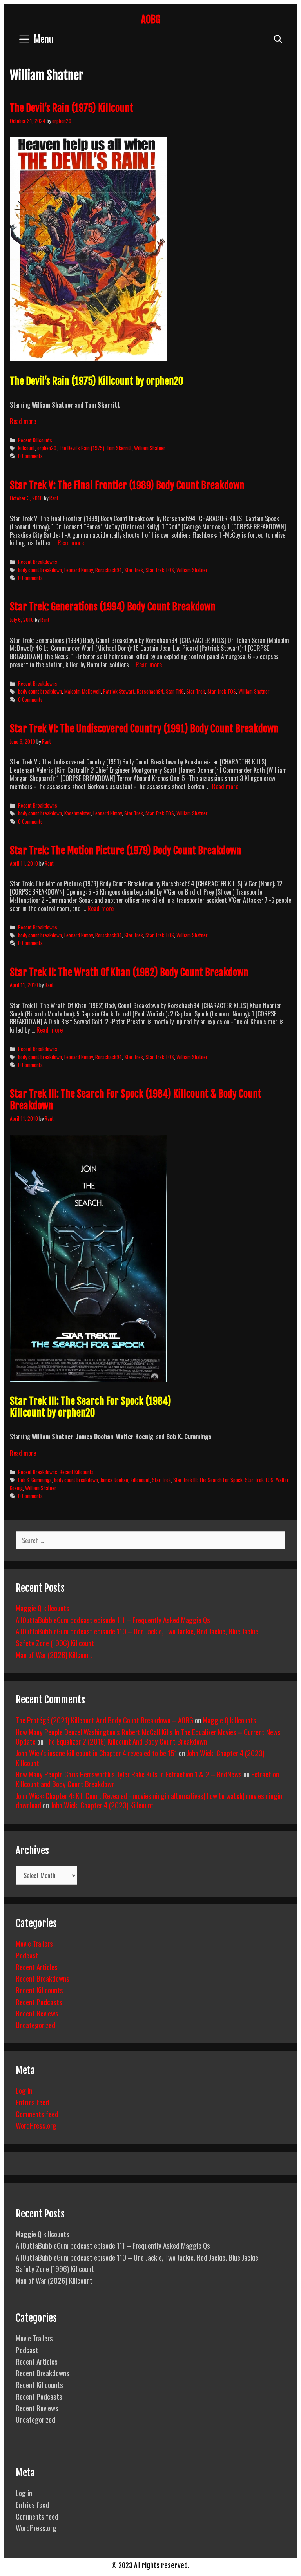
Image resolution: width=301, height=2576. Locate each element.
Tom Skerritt (119, 448)
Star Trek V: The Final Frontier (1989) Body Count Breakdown (127, 485)
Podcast (27, 1955)
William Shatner (150, 448)
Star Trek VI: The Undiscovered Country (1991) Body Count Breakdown (144, 729)
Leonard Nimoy (79, 570)
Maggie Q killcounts (43, 1608)
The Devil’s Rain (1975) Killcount (72, 108)
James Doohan (114, 1480)
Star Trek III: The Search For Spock (208, 1480)
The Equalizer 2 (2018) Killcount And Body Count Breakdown (126, 1741)
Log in (24, 2090)
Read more (23, 421)
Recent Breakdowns (38, 562)
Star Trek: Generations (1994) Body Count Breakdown (113, 607)
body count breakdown (40, 570)
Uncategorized (35, 2025)
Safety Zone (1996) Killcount (55, 1643)
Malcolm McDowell (83, 691)
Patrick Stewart (119, 691)
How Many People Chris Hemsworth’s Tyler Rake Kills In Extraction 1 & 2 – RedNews (129, 1774)
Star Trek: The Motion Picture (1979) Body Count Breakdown (126, 851)
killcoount (140, 1480)
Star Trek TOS (160, 570)
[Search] (278, 38)
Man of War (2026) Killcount (54, 1654)
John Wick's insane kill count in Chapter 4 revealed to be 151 (96, 1753)
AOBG (151, 19)
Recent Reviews (37, 2013)
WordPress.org (36, 2125)
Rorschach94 (109, 570)
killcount (26, 448)
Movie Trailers (34, 1943)
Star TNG (175, 691)
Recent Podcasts (39, 2002)
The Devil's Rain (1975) (82, 448)
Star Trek (134, 570)
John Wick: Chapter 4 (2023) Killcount (102, 1805)
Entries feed (32, 2102)
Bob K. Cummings (35, 1480)
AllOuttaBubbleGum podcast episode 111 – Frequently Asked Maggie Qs (113, 1620)
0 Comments (30, 456)
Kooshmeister (78, 813)
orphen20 (47, 448)
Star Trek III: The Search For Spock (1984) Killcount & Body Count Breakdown (136, 1100)
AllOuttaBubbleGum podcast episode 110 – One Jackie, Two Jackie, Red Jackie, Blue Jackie (137, 1631)
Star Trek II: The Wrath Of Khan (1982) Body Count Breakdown (129, 972)
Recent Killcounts (35, 440)
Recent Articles (37, 1967)
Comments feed (37, 2114)
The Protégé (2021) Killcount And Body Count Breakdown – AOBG (104, 1720)
